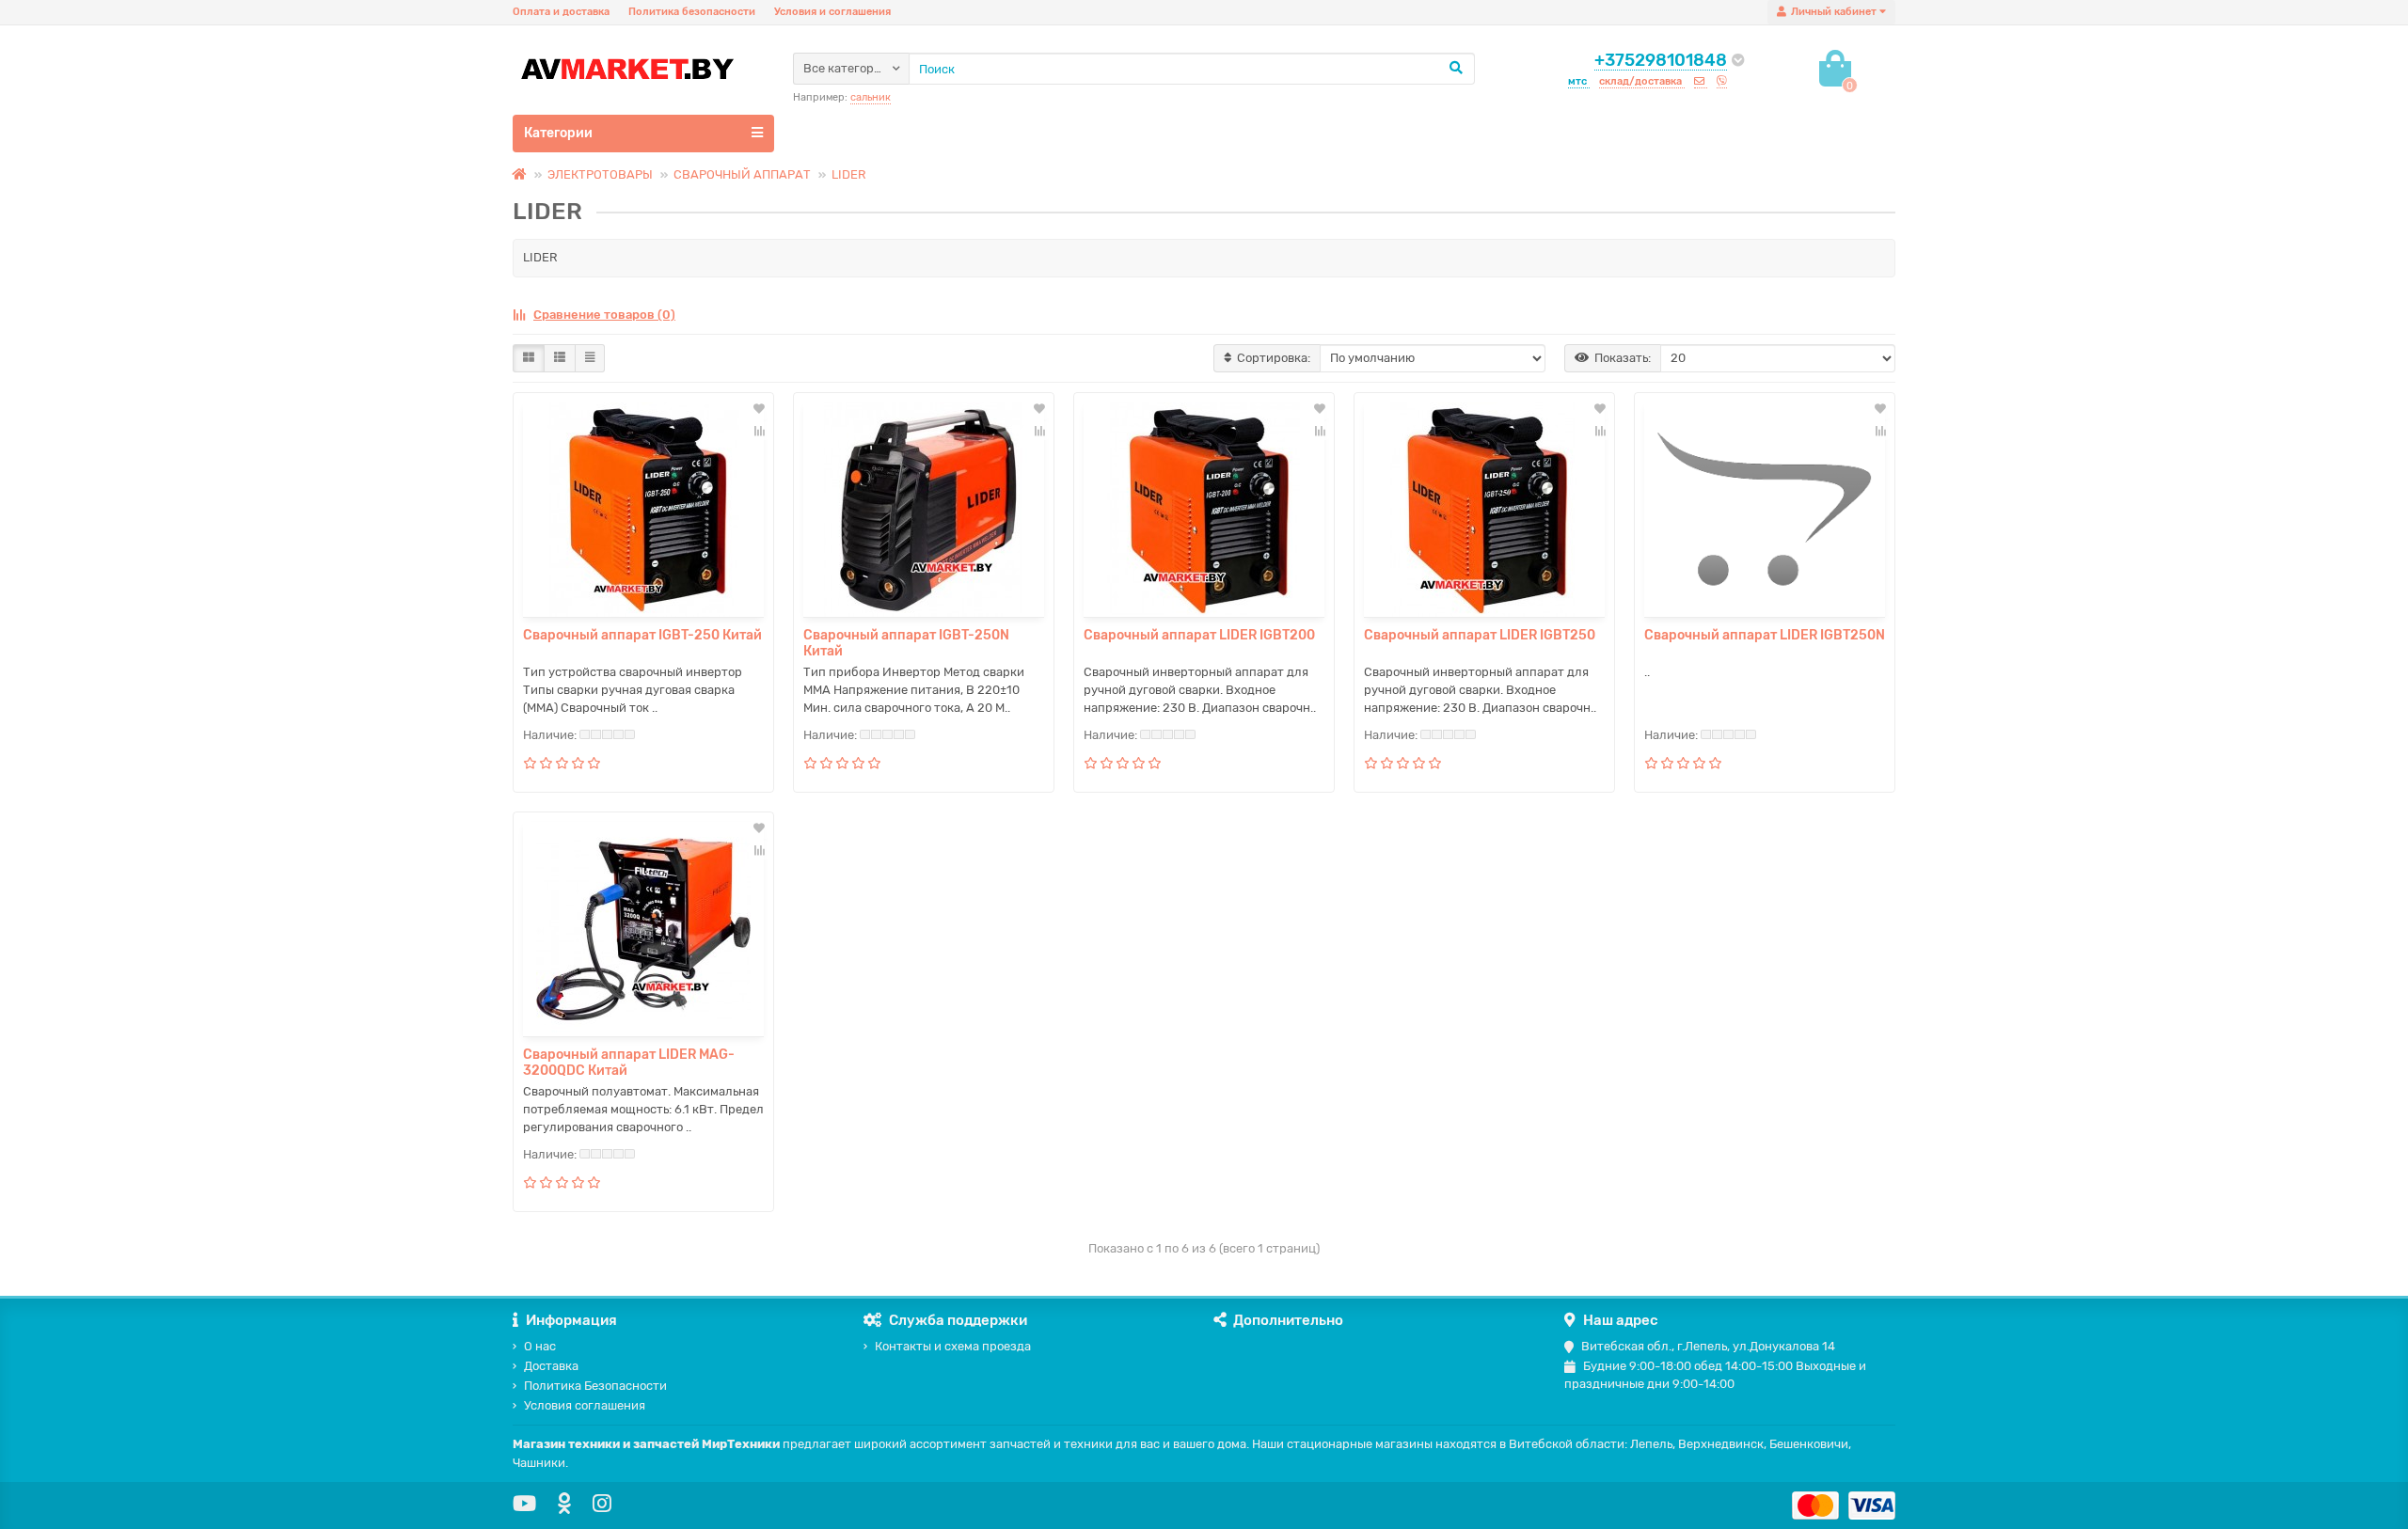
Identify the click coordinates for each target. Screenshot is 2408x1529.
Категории (558, 133)
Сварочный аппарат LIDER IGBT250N (1765, 635)
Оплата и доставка (561, 12)
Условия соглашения (585, 1405)
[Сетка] (529, 358)
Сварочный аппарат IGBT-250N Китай (906, 643)
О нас (540, 1346)
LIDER (849, 174)
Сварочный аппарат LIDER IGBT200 (1199, 635)
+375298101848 (1661, 60)
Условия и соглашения (832, 12)
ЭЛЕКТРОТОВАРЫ (600, 174)
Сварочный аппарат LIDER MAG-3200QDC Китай (629, 1063)
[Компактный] (590, 358)
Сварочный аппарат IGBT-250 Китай (642, 635)
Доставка (551, 1366)
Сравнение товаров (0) (604, 315)
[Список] (560, 358)
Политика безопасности (692, 12)
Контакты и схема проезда (953, 1346)
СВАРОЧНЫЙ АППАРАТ (742, 174)
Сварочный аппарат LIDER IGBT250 (1480, 635)
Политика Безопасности (595, 1386)
